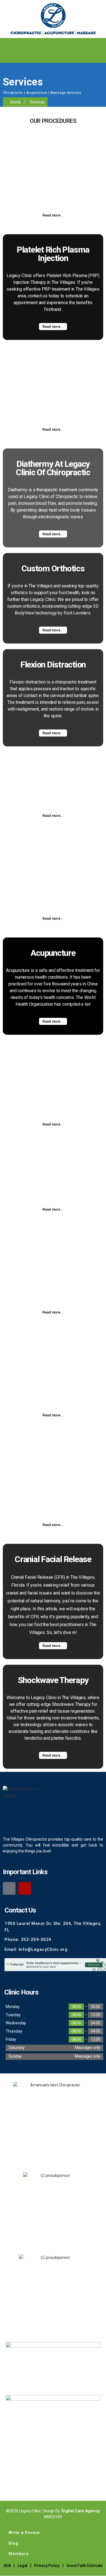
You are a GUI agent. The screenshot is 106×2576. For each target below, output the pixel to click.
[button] (101, 44)
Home (15, 102)
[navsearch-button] (7, 56)
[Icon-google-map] (9, 1888)
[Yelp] (25, 1888)
